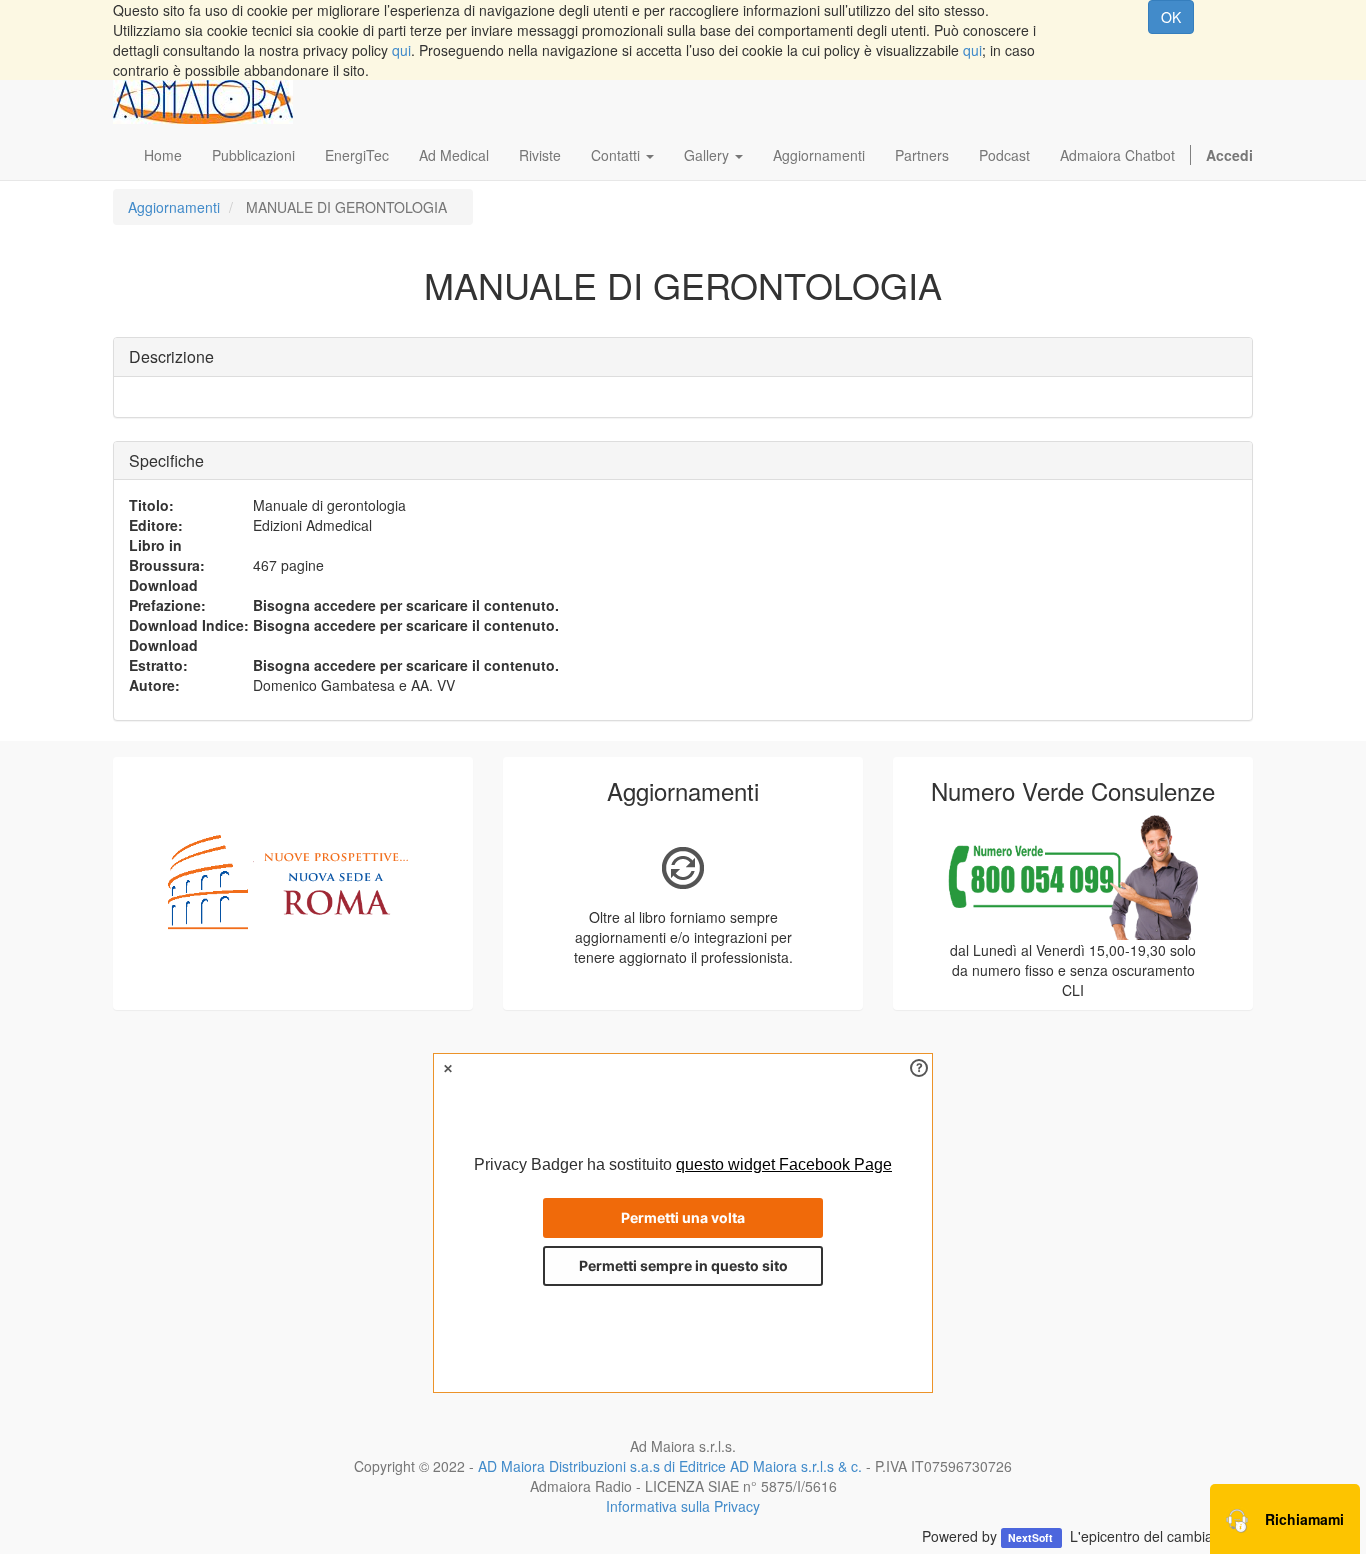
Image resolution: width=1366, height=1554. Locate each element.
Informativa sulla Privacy (683, 1506)
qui (401, 50)
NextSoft (1032, 1537)
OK (1171, 17)
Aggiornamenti (174, 207)
